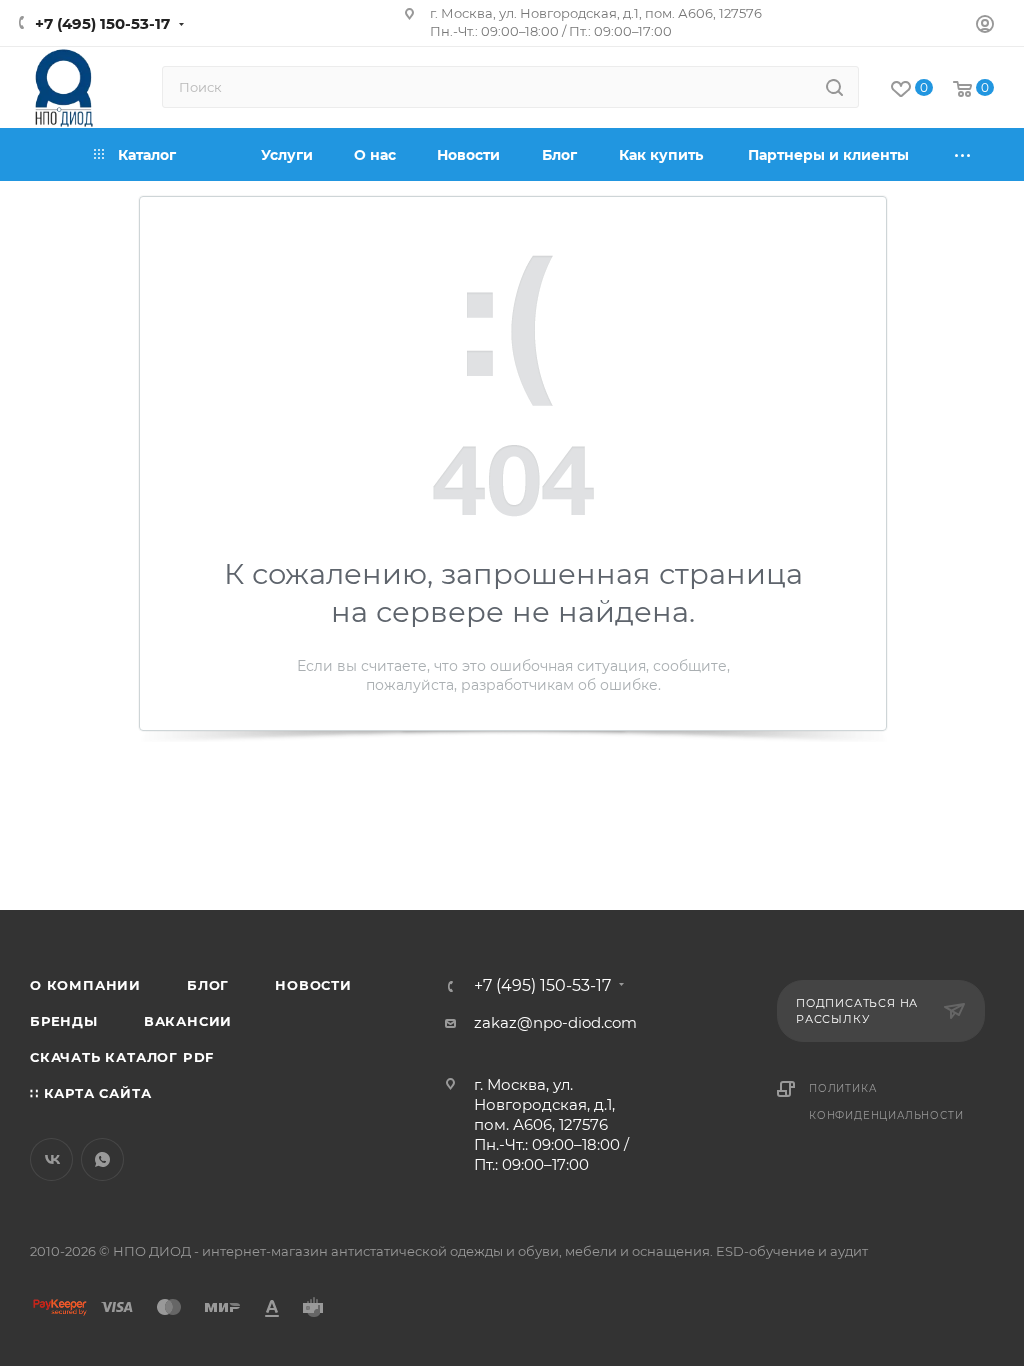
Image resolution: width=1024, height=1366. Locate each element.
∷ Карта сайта (90, 1093)
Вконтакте (51, 1159)
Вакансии (188, 1021)
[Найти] (834, 87)
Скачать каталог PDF (122, 1057)
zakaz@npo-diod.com (555, 1022)
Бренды (64, 1021)
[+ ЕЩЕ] (963, 154)
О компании (85, 985)
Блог (208, 985)
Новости (313, 985)
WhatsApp (102, 1159)
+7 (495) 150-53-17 (102, 23)
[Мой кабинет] (985, 26)
